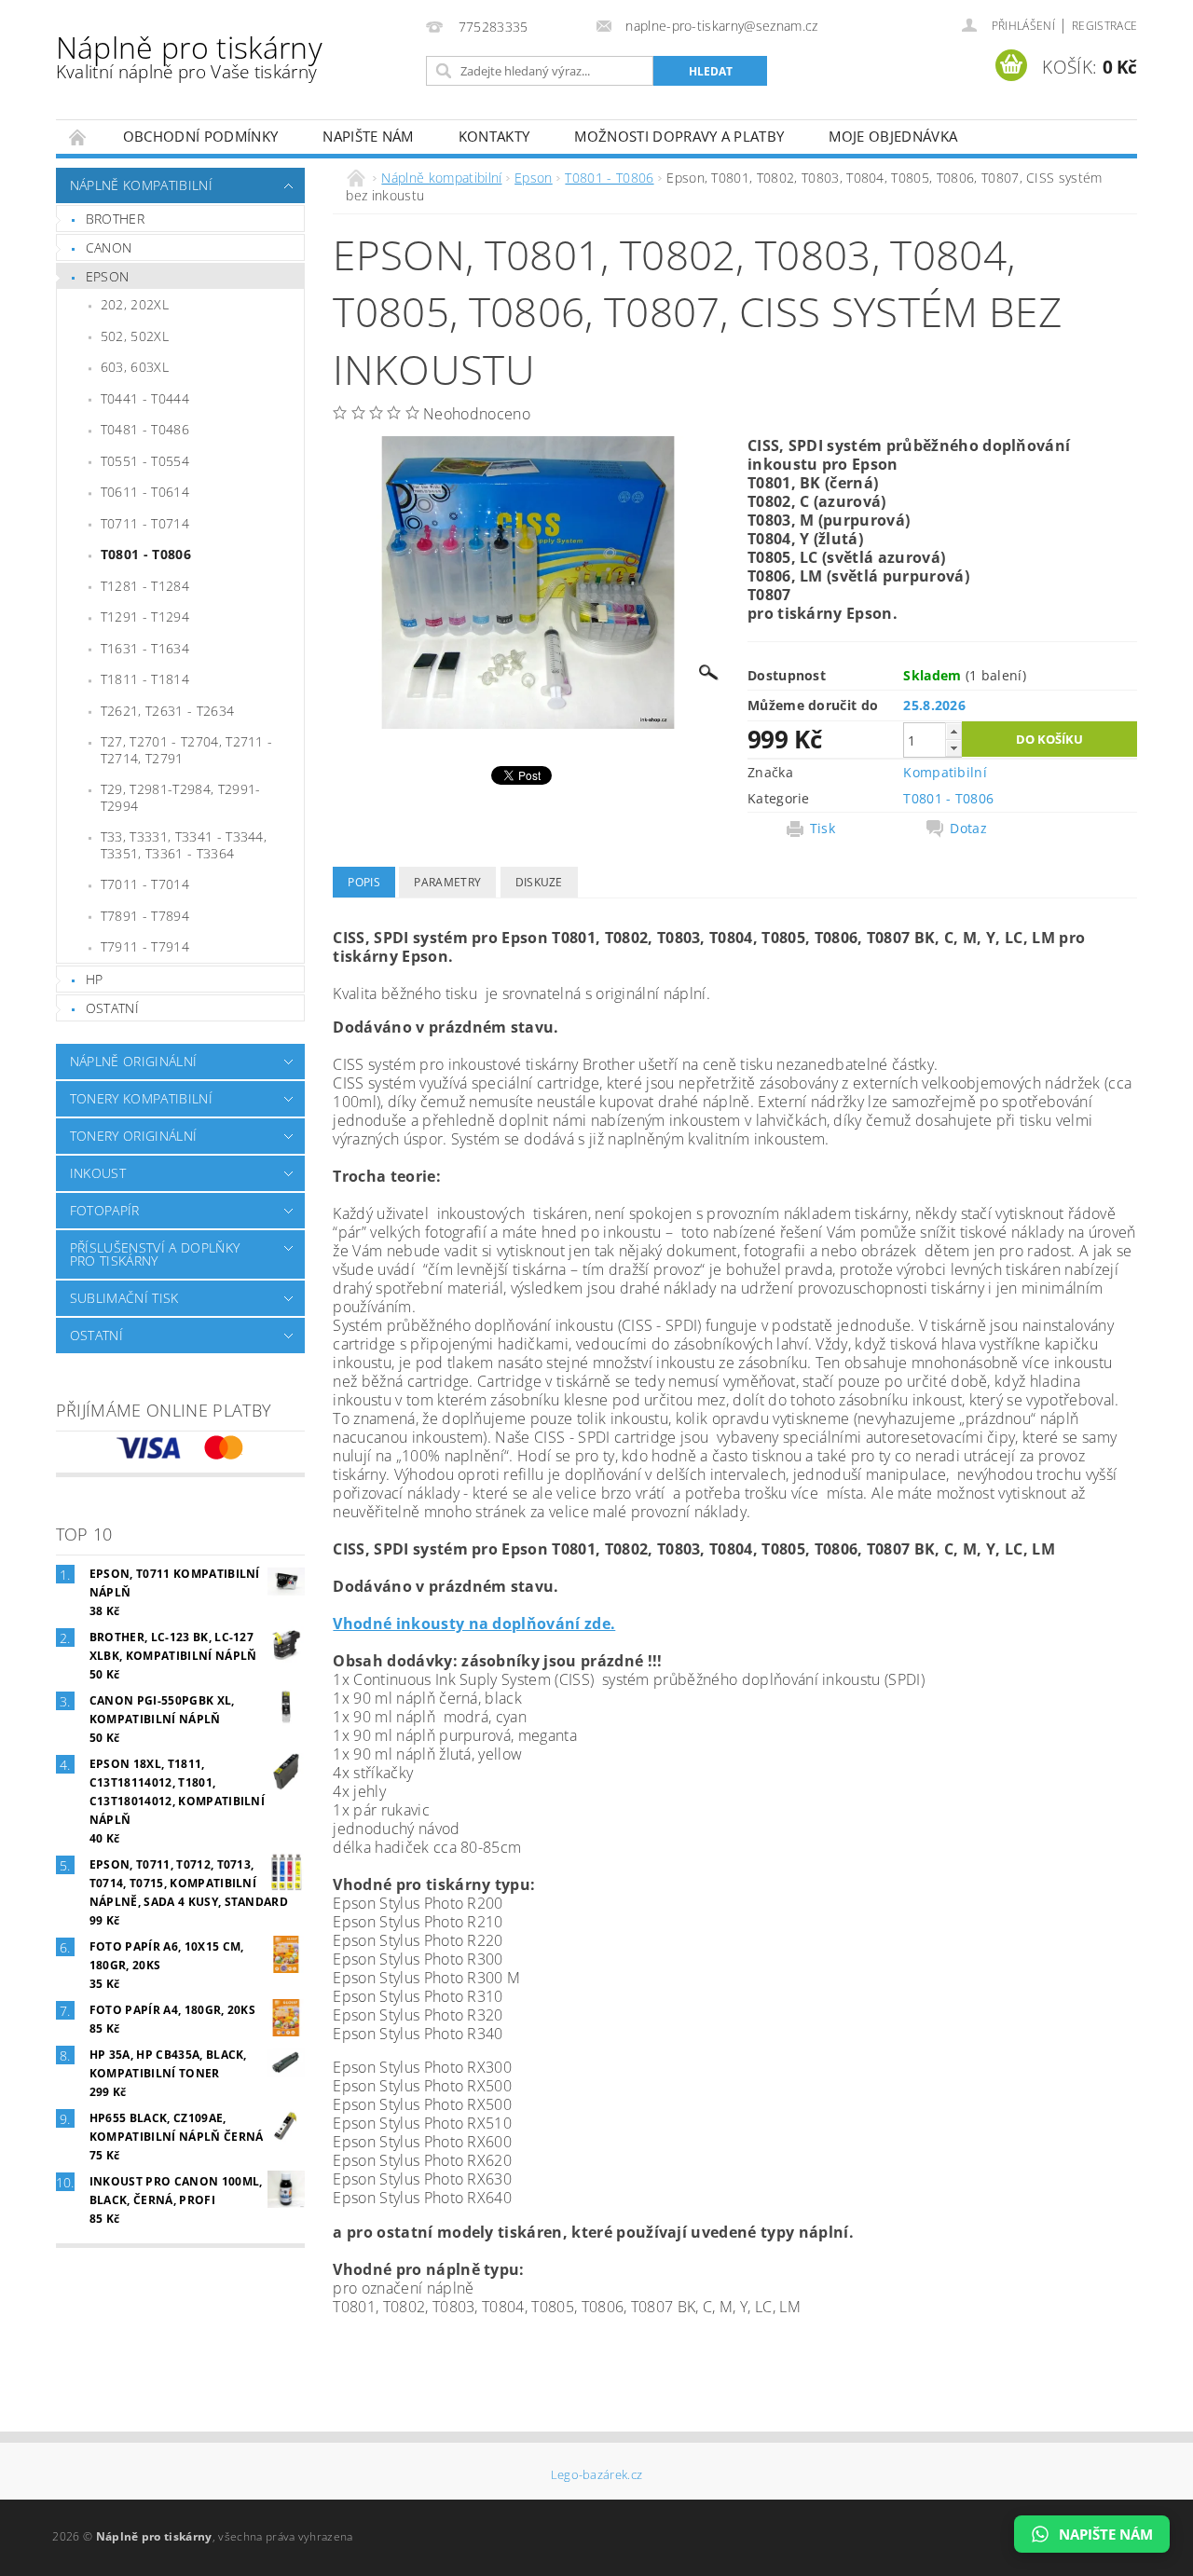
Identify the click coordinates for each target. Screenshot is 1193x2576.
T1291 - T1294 (145, 617)
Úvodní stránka (78, 137)
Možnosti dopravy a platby (679, 136)
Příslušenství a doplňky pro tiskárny (155, 1254)
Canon (109, 247)
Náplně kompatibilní (141, 185)
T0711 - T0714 (145, 523)
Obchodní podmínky (200, 136)
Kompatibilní (945, 772)
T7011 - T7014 (145, 884)
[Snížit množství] (953, 748)
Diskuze (539, 882)
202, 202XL (135, 304)
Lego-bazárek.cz (597, 2475)
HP (95, 979)
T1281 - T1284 (145, 586)
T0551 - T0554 (145, 461)
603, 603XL (135, 367)
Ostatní (112, 1008)
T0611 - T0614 (145, 492)
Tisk (823, 829)
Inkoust (98, 1173)
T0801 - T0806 (146, 554)
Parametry (447, 882)
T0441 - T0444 (145, 398)
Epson (108, 276)
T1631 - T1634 (145, 648)
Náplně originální (133, 1061)
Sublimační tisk (124, 1298)
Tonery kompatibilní (141, 1098)
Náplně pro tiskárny (189, 55)
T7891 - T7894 (145, 916)
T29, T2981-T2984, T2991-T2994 (181, 797)
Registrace (1104, 26)
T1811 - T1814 (145, 679)
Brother (115, 219)
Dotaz (968, 829)
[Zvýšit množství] (953, 731)
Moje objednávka (893, 136)
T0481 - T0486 (145, 429)
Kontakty (494, 136)
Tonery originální (133, 1136)
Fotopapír (105, 1210)
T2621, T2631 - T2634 (167, 711)
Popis (364, 882)
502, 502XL (135, 336)
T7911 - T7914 (145, 946)
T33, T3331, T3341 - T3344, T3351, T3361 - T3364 (184, 845)
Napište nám (368, 136)
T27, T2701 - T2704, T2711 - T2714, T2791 (187, 750)
